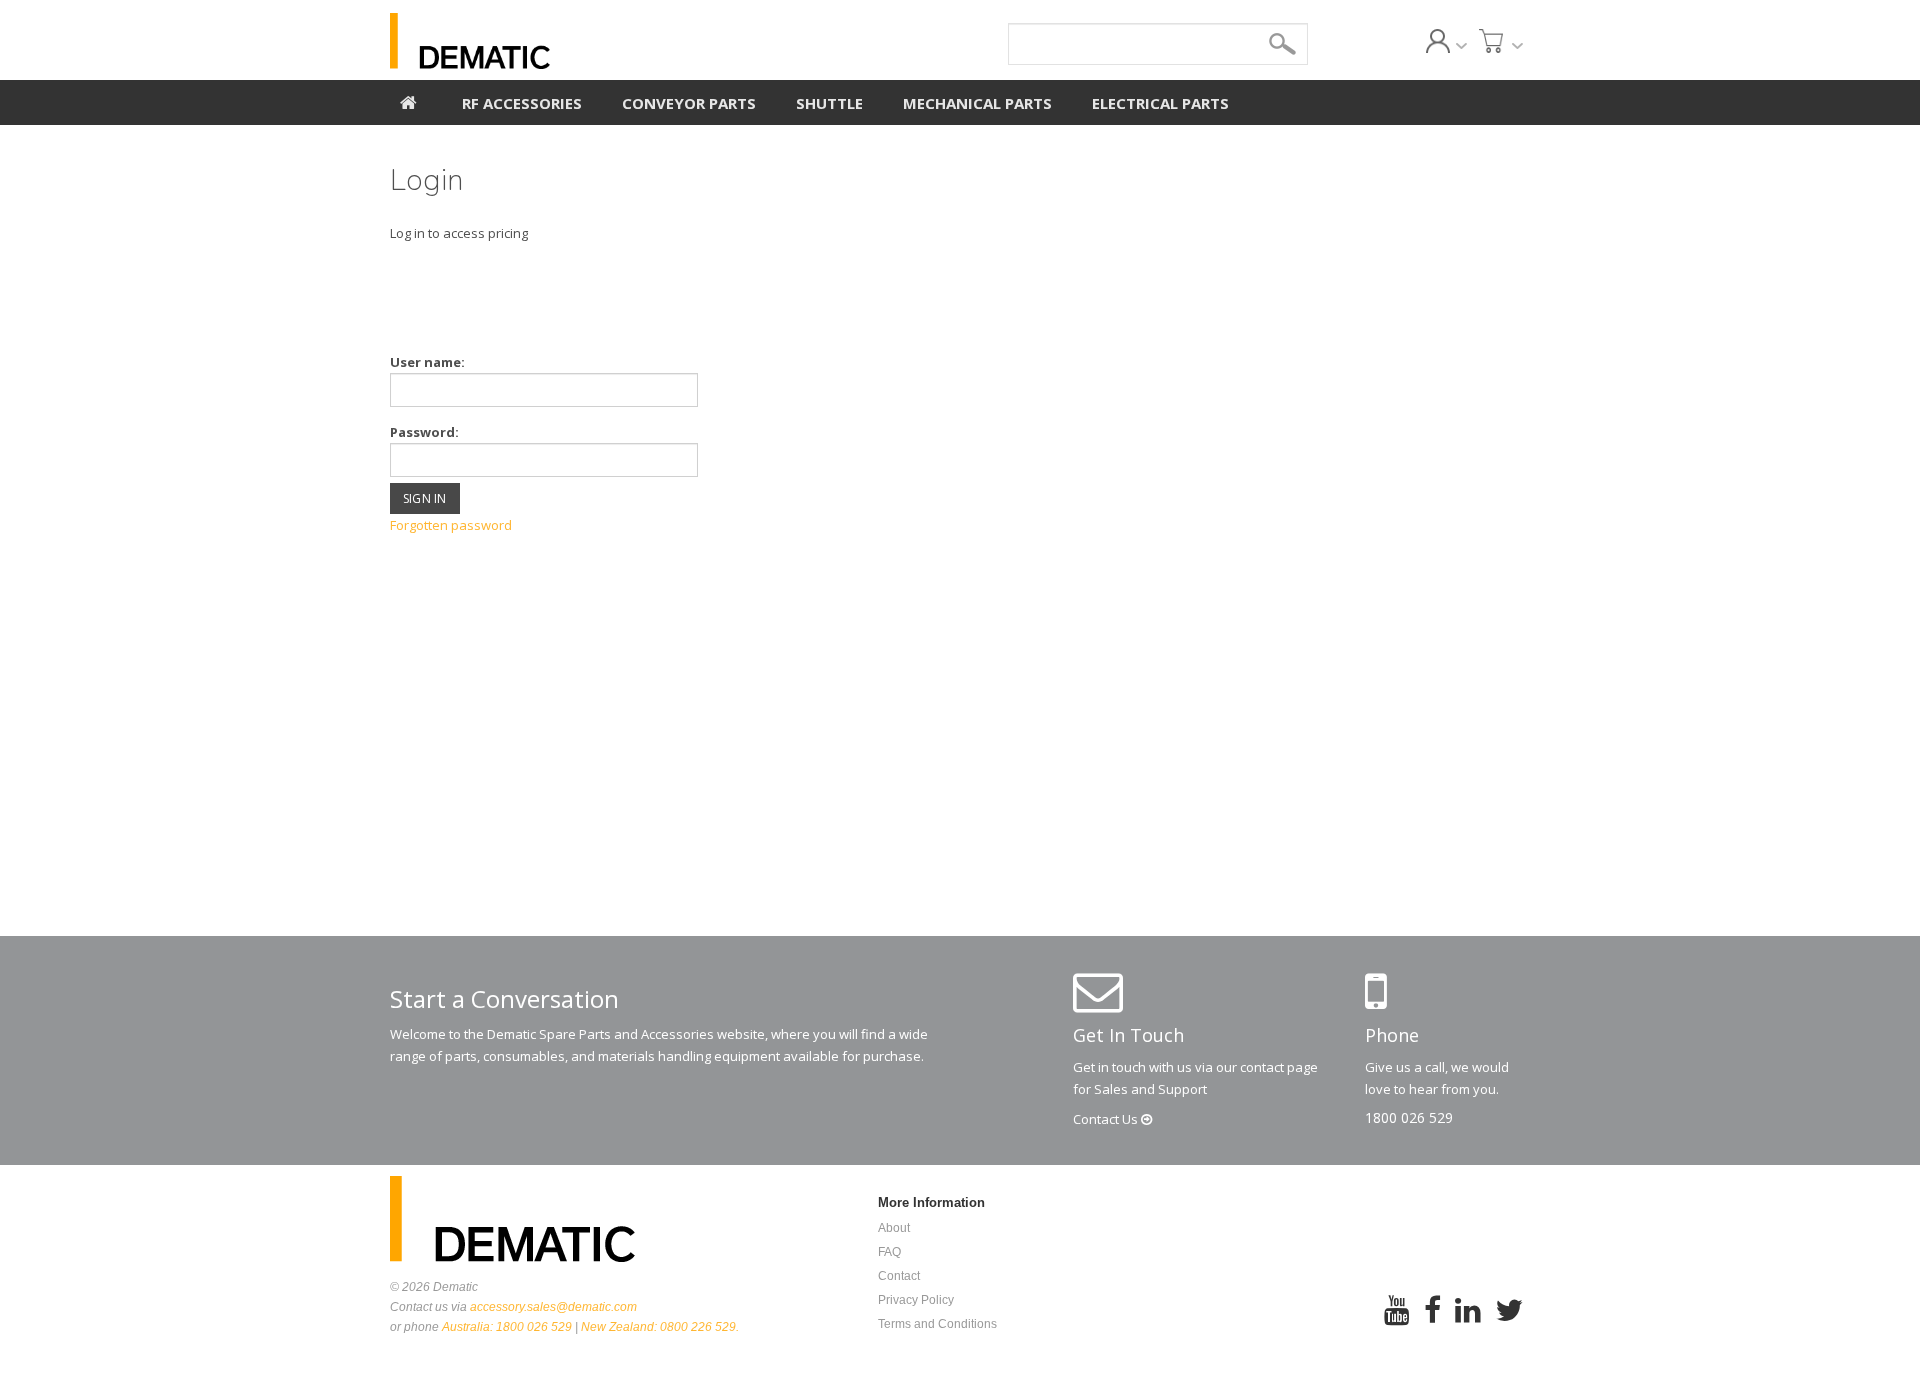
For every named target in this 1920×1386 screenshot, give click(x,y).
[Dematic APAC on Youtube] (1397, 1323)
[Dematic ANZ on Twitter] (1509, 1323)
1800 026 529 (1409, 1117)
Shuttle (829, 103)
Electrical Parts (1160, 103)
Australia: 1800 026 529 (507, 1327)
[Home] (408, 100)
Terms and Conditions (937, 1324)
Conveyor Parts (689, 103)
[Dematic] (561, 41)
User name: (427, 362)
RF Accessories (522, 103)
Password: (424, 432)
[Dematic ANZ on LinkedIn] (1468, 1323)
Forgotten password (451, 525)
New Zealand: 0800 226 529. (660, 1327)
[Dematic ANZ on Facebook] (1432, 1323)
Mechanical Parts (977, 103)
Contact (1107, 1119)
